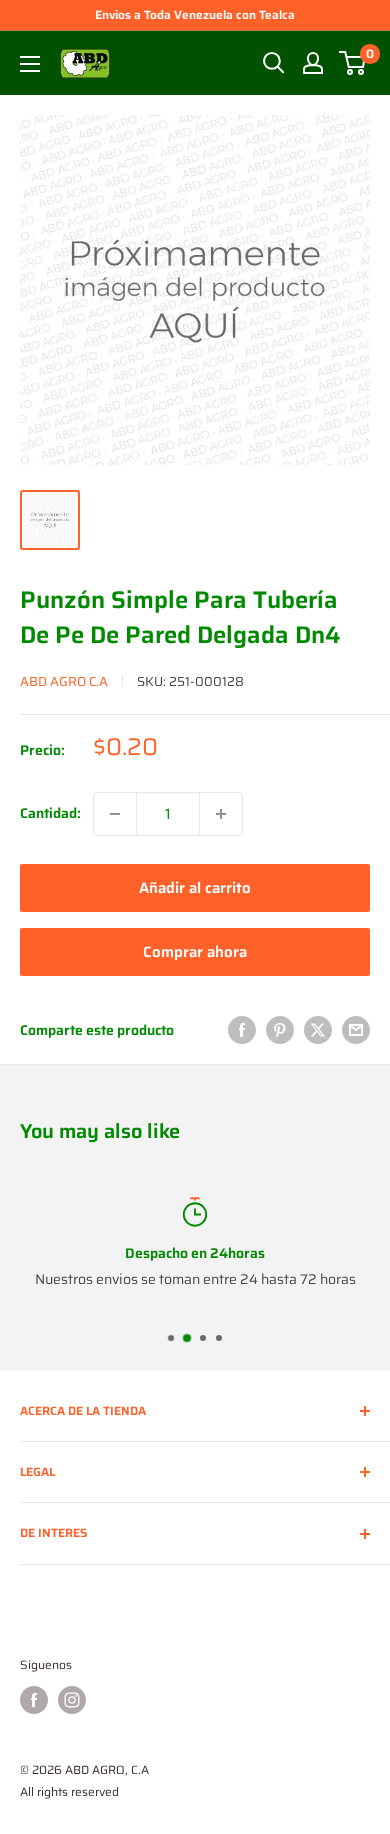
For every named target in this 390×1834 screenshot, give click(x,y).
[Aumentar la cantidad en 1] (221, 814)
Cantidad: (50, 813)
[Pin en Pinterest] (280, 1030)
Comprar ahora (195, 952)
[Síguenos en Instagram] (72, 1700)
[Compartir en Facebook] (242, 1030)
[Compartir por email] (356, 1030)
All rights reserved (69, 1791)
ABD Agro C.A (64, 681)
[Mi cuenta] (313, 63)
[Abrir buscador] (274, 63)
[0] (353, 63)
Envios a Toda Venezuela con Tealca (195, 14)
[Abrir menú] (30, 64)
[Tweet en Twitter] (318, 1030)
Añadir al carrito (195, 888)
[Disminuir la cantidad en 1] (115, 814)
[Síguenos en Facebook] (34, 1700)
